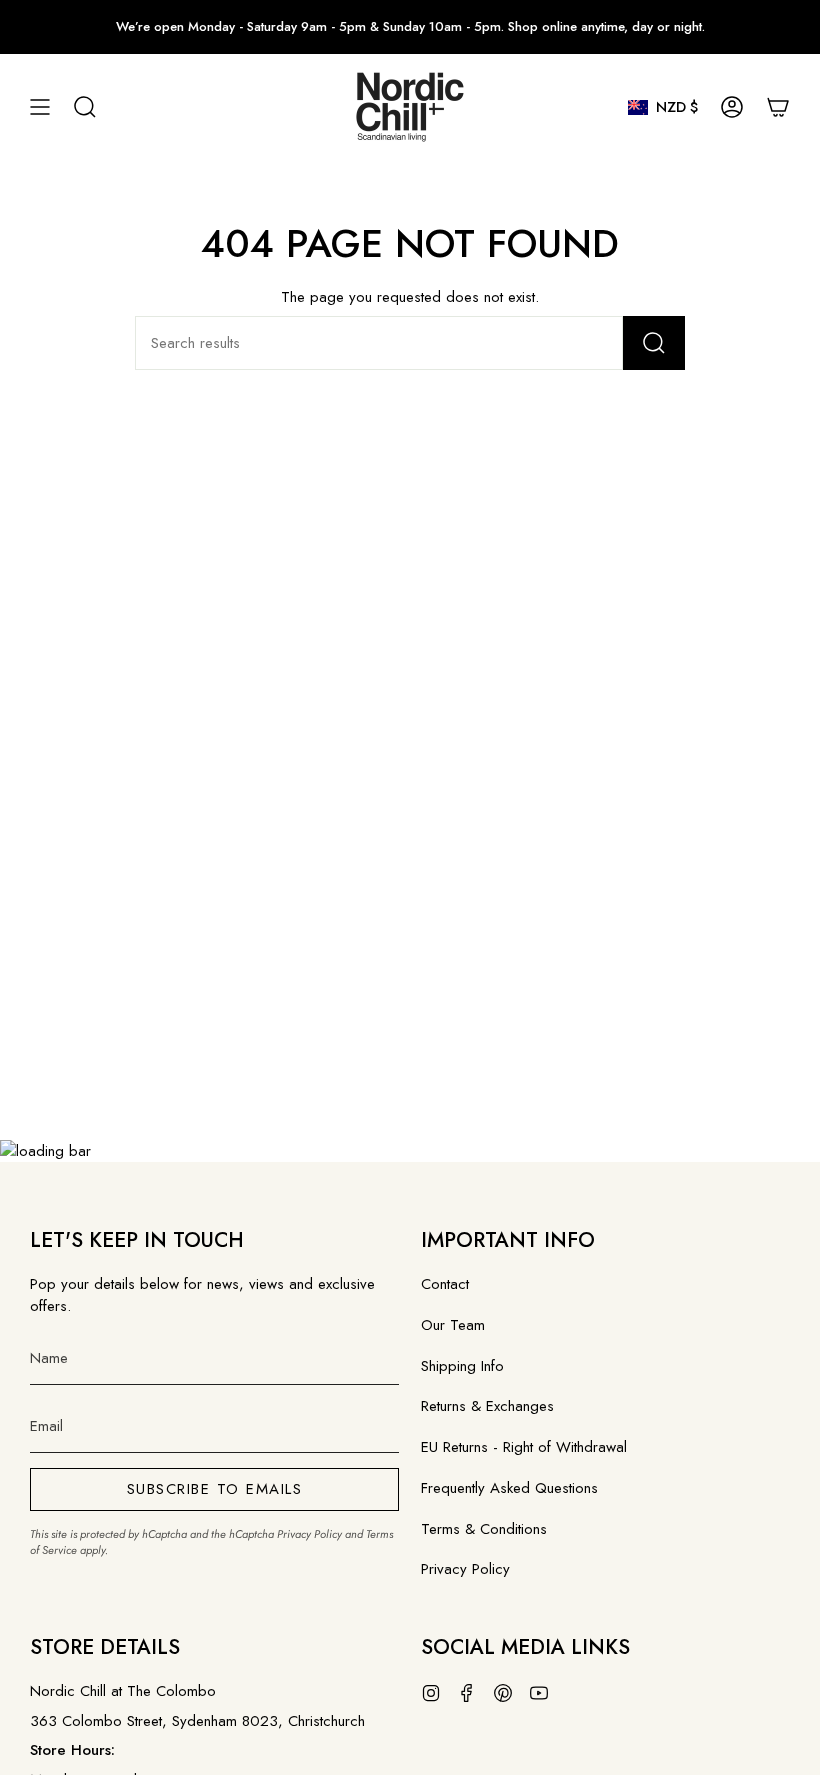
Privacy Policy (309, 1534)
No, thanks (540, 1111)
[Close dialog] (774, 646)
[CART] (778, 107)
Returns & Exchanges (487, 1406)
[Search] (654, 343)
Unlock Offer (540, 983)
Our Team (453, 1325)
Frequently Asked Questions (509, 1488)
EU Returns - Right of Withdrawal (524, 1447)
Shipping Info (462, 1366)
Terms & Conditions (484, 1529)
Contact (445, 1284)
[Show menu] (40, 107)
